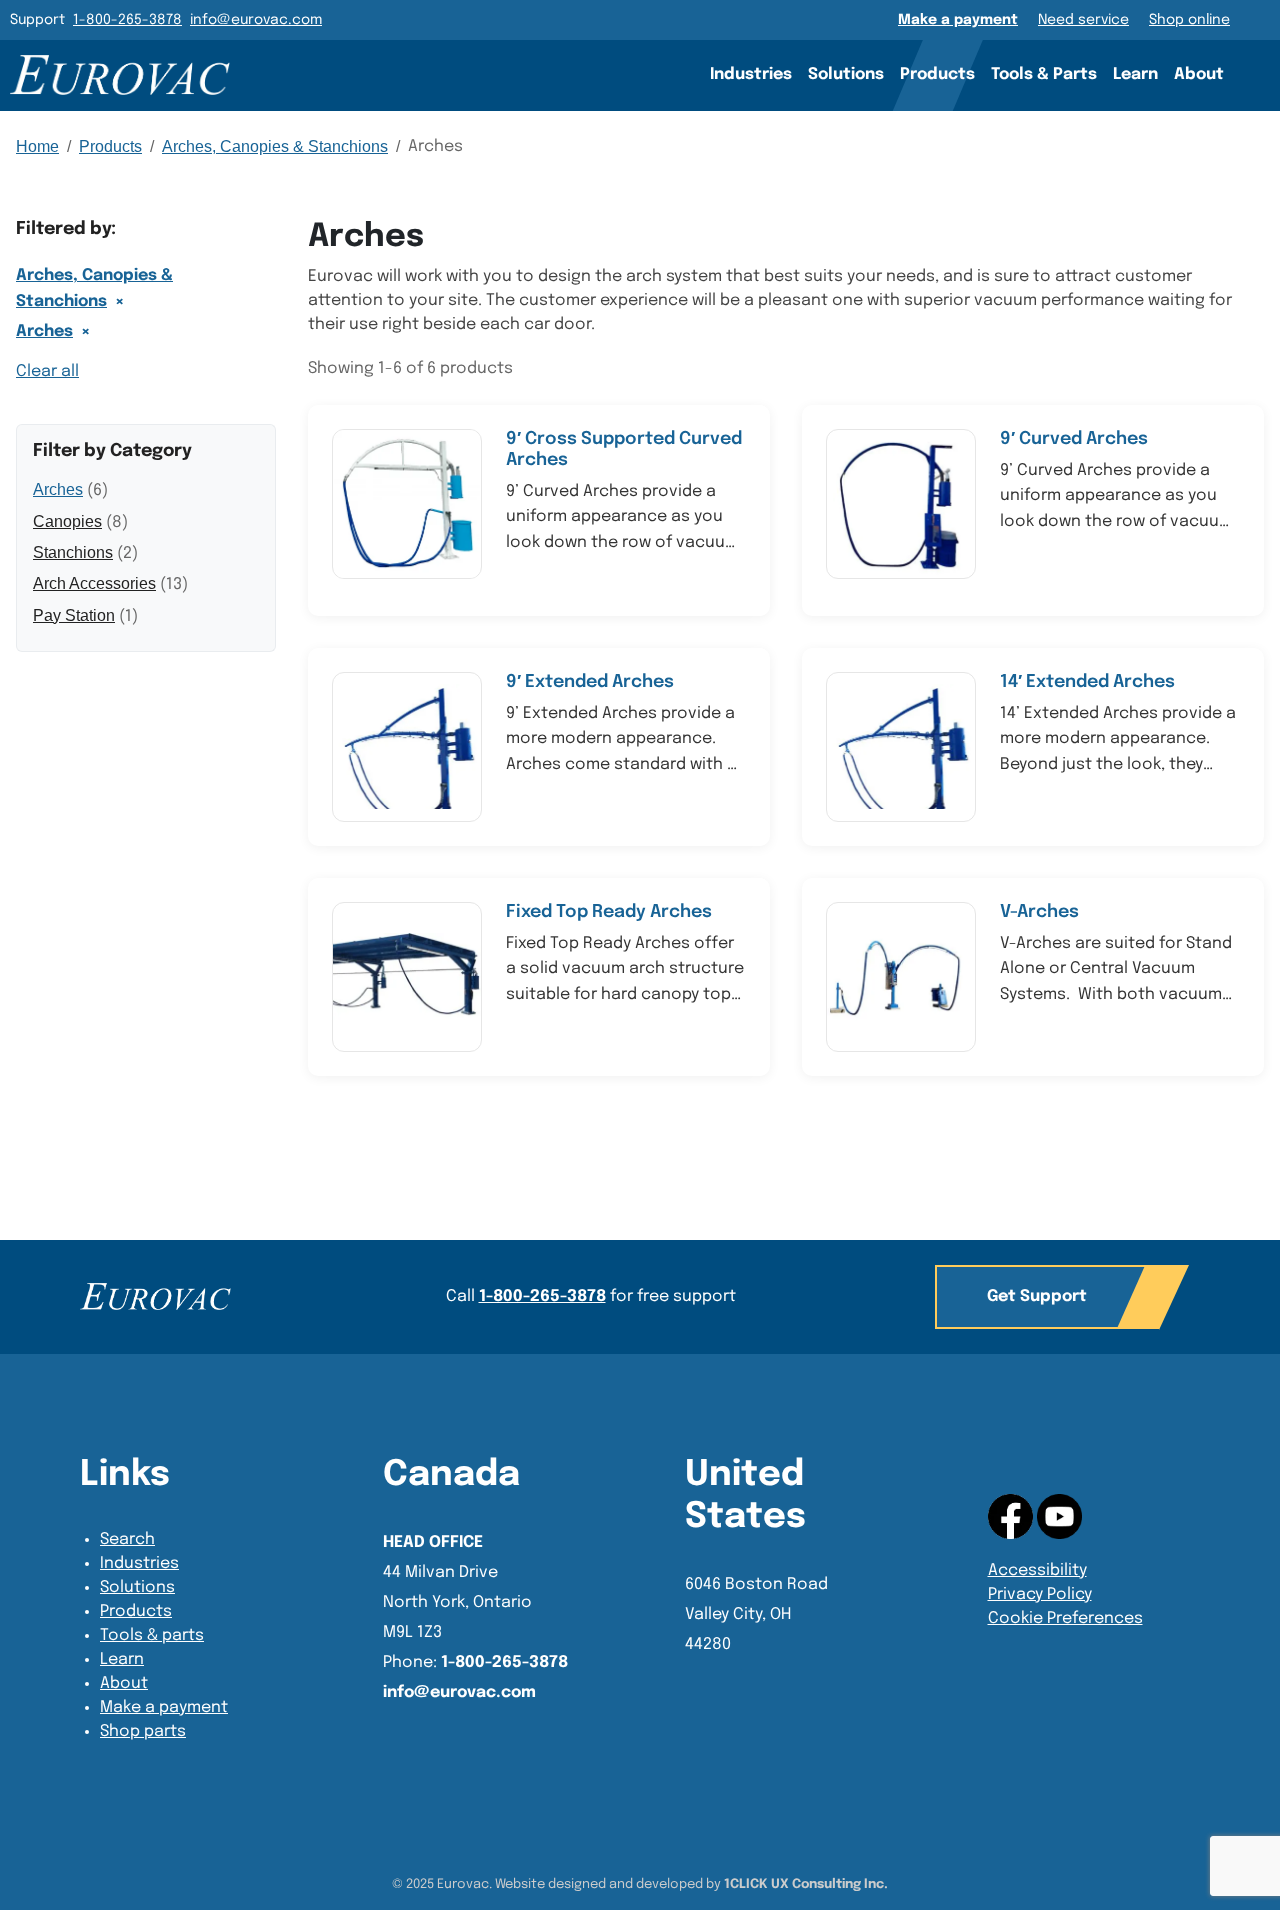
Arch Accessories (94, 583)
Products (937, 74)
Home (37, 146)
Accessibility (1037, 1570)
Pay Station (74, 615)
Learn (1135, 74)
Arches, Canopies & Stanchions (275, 146)
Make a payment (958, 20)
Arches (44, 331)
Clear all (47, 371)
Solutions (846, 74)
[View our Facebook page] (1059, 1515)
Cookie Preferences (1065, 1618)
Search (1260, 74)
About (1199, 74)
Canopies (67, 521)
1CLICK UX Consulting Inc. (806, 1884)
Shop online (1189, 20)
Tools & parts (152, 1635)
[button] (1047, 1297)
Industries (751, 74)
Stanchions (73, 552)
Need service (1083, 20)
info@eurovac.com (256, 20)
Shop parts (143, 1731)
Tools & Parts (1044, 74)
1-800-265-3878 (127, 20)
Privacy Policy (1040, 1594)
